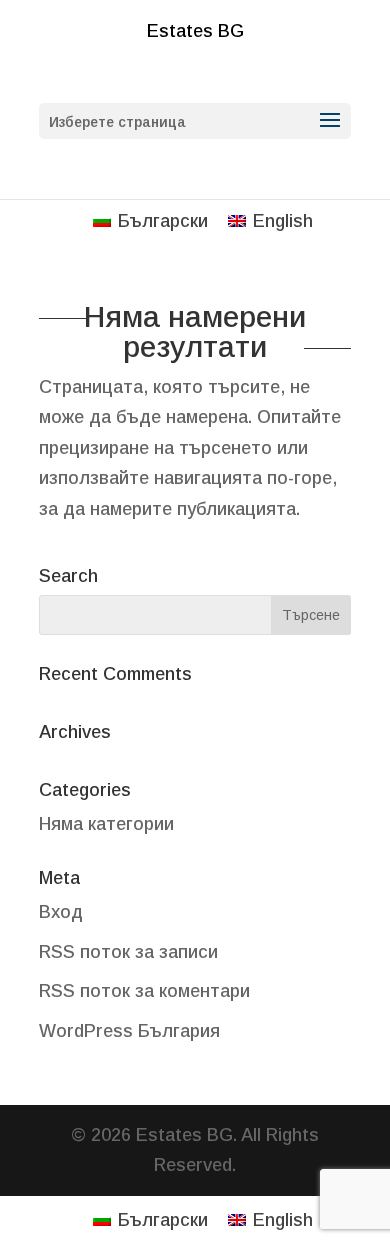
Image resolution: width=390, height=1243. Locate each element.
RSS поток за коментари (144, 991)
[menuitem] (150, 220)
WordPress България (129, 1031)
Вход (61, 912)
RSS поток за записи (128, 952)
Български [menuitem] (163, 221)
